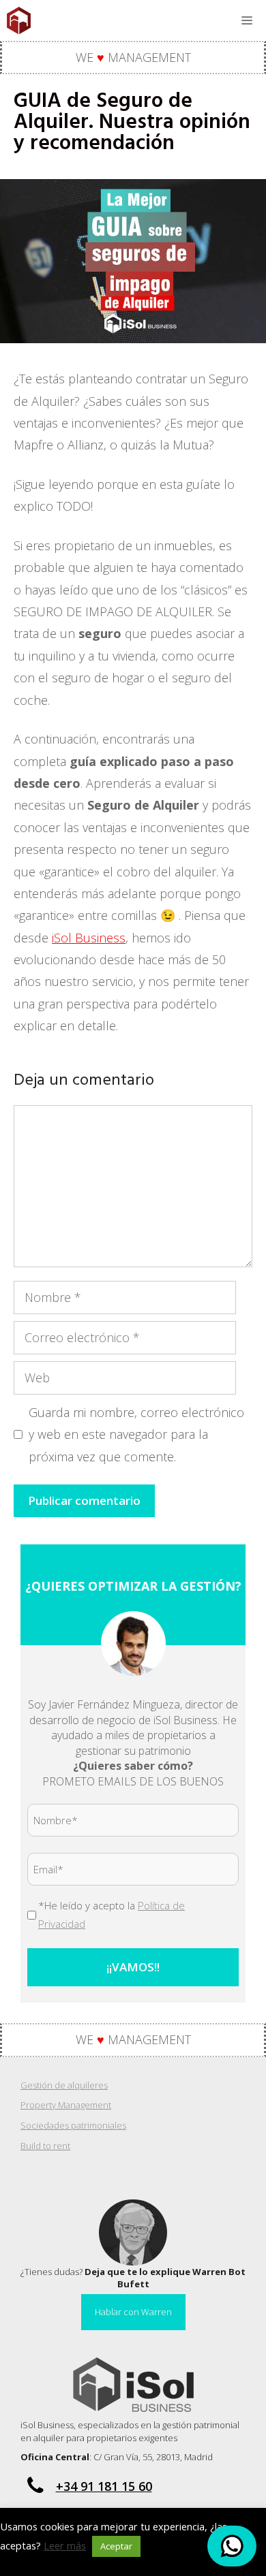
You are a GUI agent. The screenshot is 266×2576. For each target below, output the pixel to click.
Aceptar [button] (116, 2546)
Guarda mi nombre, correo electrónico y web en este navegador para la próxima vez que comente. (136, 1434)
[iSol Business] (19, 20)
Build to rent (45, 2146)
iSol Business (89, 938)
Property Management (66, 2105)
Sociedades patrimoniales (73, 2125)
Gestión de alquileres (64, 2085)
